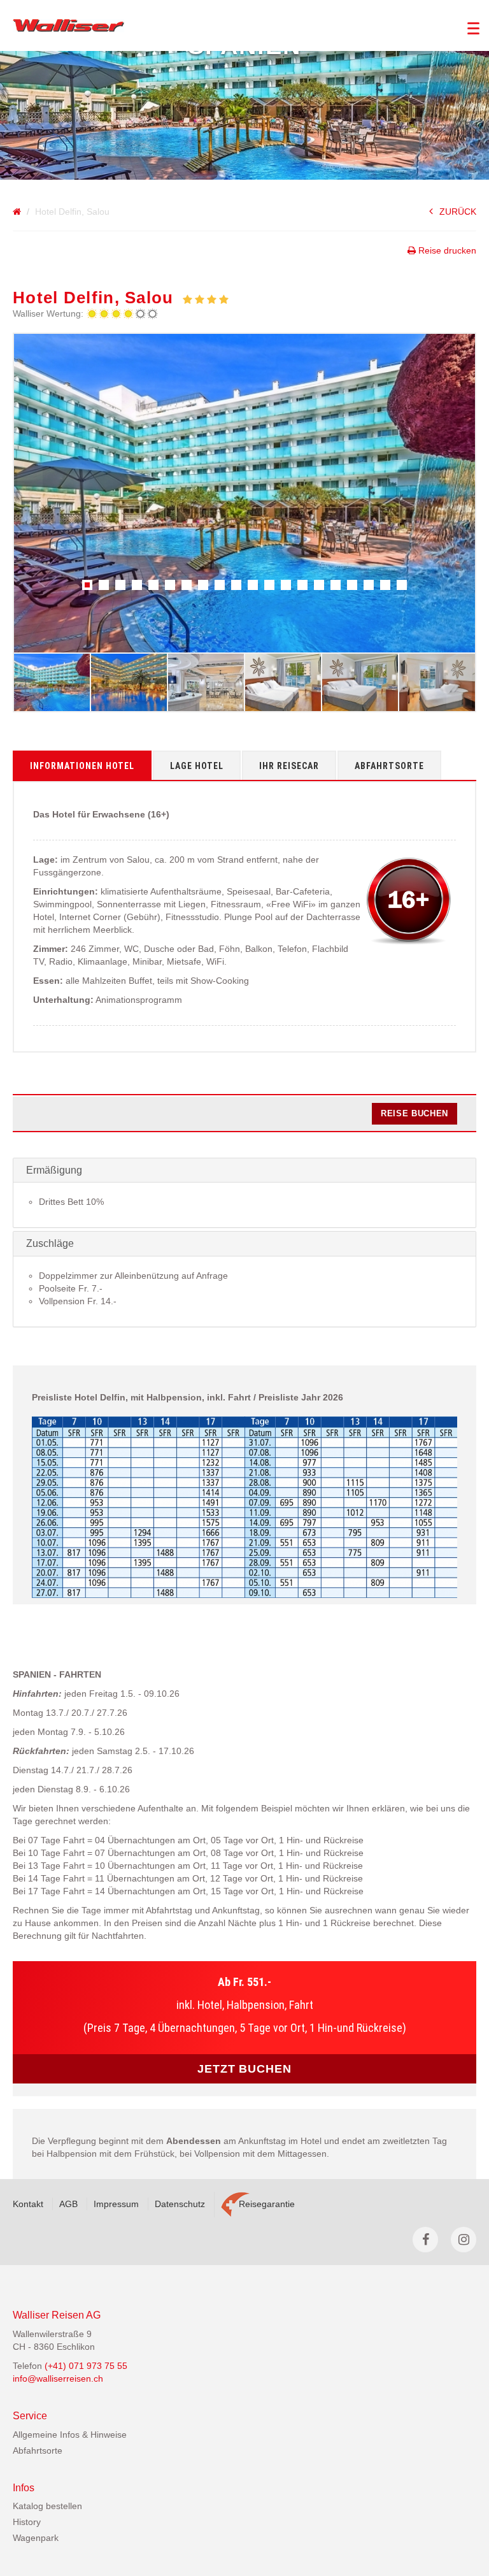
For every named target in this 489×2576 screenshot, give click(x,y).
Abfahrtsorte (389, 766)
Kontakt (28, 2204)
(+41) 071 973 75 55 (86, 2366)
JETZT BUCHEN (244, 2069)
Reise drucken (446, 250)
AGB (68, 2204)
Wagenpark (36, 2538)
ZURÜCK (458, 212)
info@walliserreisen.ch (58, 2378)
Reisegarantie (267, 2204)
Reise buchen (415, 1113)
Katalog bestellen (47, 2506)
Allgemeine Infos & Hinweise (70, 2435)
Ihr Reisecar (289, 766)
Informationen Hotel (82, 766)
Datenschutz (180, 2204)
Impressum (116, 2204)
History (27, 2522)
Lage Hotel (197, 766)
